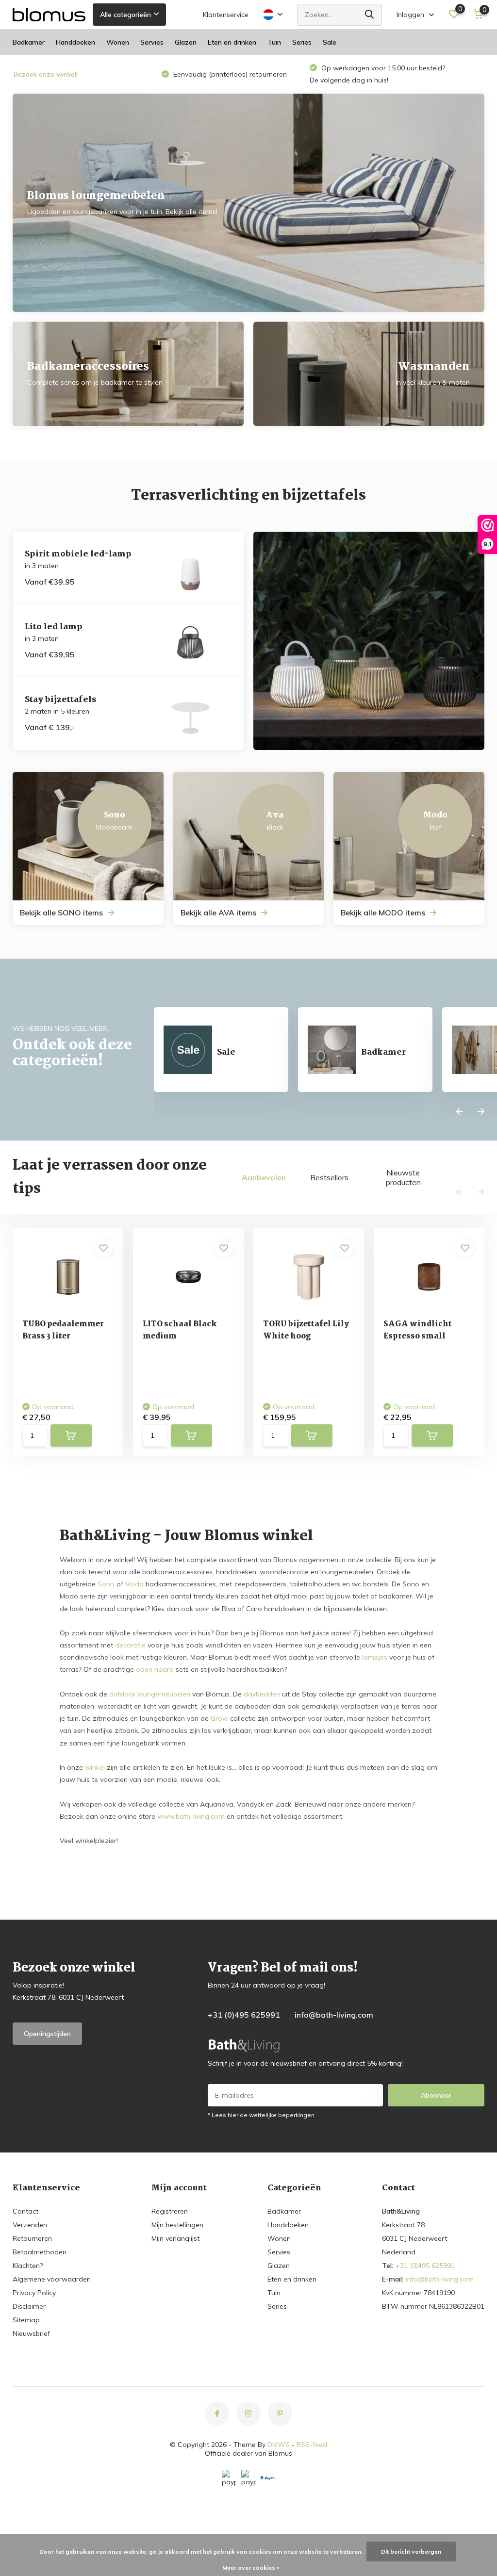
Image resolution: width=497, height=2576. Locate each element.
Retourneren (32, 2238)
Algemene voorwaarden (52, 2279)
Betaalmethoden (40, 2252)
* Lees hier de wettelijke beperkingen (261, 2115)
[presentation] (460, 1112)
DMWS (279, 2445)
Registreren (170, 2211)
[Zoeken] (370, 15)
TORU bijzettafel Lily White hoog (306, 1330)
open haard (155, 1669)
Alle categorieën (125, 15)
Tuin (274, 42)
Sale (330, 42)
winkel (95, 1767)
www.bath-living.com (191, 1816)
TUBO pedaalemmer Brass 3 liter (63, 1330)
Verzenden (30, 2225)
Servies (152, 42)
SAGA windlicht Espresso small (418, 1330)
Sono (106, 1584)
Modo (134, 1584)
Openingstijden (47, 2034)
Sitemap (26, 2320)
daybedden (262, 1694)
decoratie (130, 1645)
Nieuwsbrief (31, 2333)
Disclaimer (29, 2306)
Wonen (118, 42)
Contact (25, 2211)
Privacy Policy (34, 2293)
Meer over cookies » (251, 2568)
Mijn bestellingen (177, 2225)
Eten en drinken (232, 42)
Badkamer (29, 42)
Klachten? (28, 2266)
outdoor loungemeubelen (150, 1694)
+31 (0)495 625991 (244, 2015)
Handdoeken (75, 42)
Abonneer (436, 2095)
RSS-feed (312, 2445)
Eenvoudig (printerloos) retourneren (229, 74)
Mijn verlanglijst (175, 2238)
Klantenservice (226, 15)
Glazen (186, 42)
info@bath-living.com (334, 2015)
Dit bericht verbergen (411, 2552)
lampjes (375, 1657)
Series (302, 42)
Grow (219, 1718)
